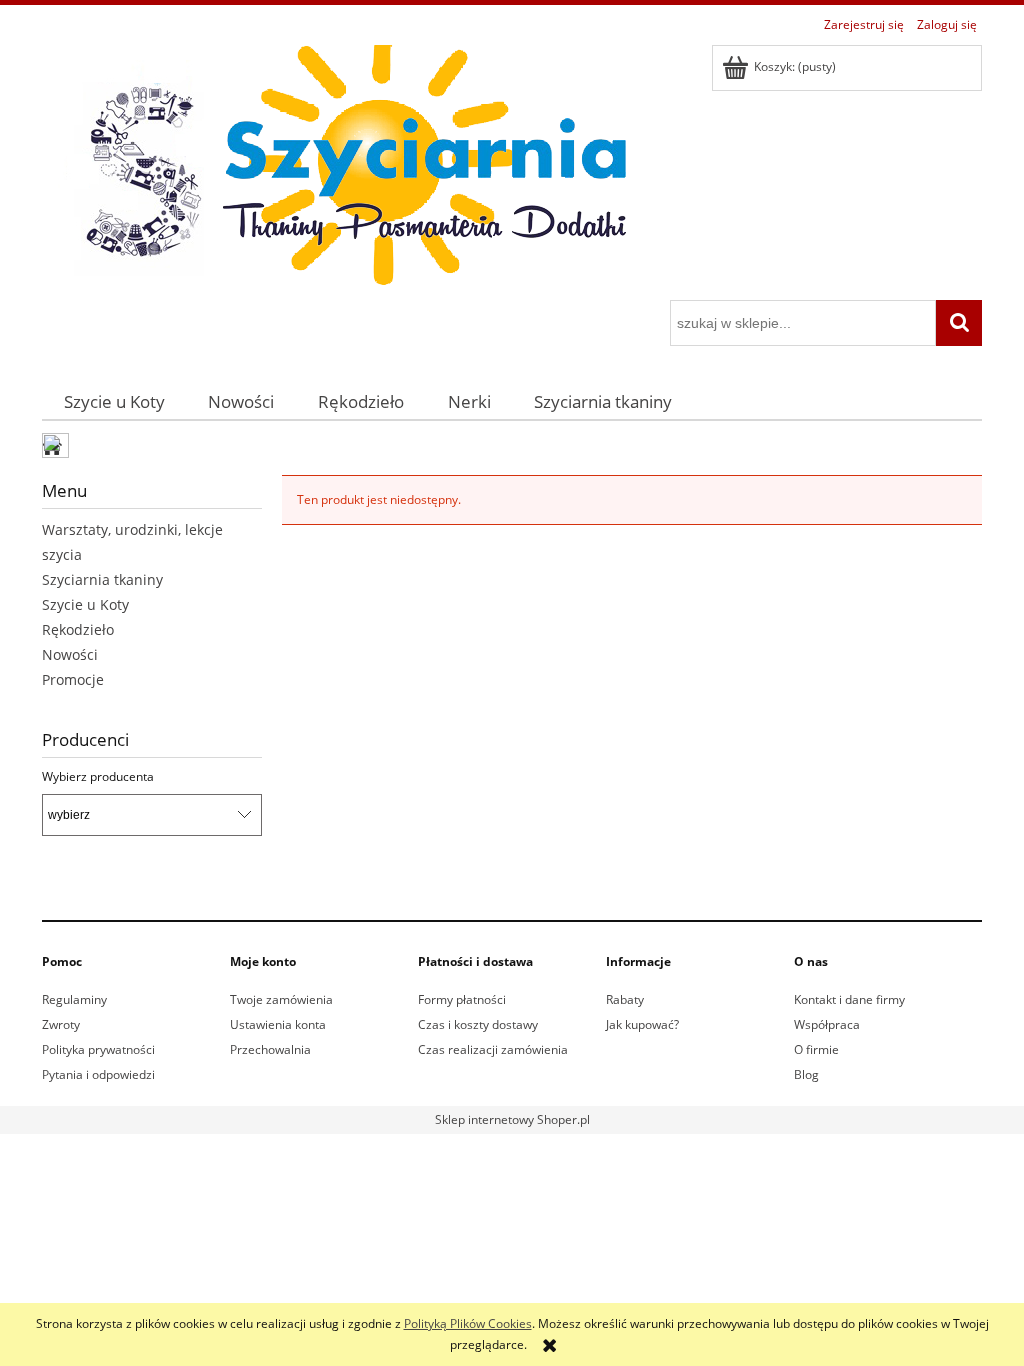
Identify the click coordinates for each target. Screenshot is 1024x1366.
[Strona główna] (342, 169)
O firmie (816, 1049)
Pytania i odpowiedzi (98, 1074)
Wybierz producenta (98, 777)
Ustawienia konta (278, 1024)
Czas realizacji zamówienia (493, 1049)
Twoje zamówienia (281, 999)
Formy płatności (462, 999)
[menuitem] (114, 401)
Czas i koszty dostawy (478, 1024)
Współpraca (827, 1024)
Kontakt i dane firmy (849, 999)
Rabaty (625, 999)
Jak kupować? (642, 1024)
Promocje (73, 679)
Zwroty (61, 1024)
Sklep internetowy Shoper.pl (512, 1119)
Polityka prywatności (98, 1049)
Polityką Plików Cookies (468, 1323)
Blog (806, 1074)
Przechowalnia (270, 1049)
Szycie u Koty (85, 604)
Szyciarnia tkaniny (102, 579)
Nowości (70, 654)
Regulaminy (74, 999)
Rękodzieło (78, 629)
